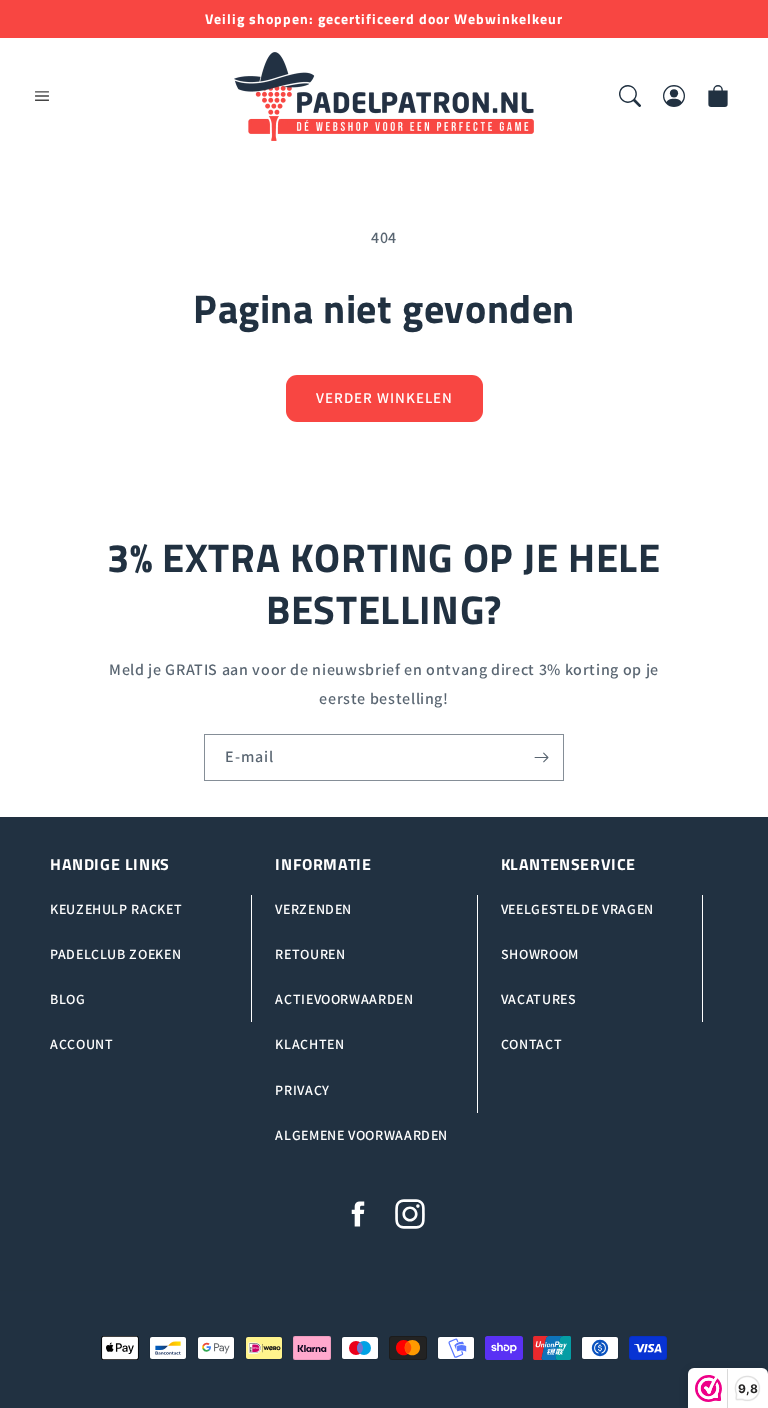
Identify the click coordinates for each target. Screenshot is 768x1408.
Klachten (309, 1044)
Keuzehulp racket (116, 909)
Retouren (310, 954)
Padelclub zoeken (115, 954)
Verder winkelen (384, 397)
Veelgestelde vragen (577, 909)
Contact (531, 1044)
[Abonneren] (541, 757)
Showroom (540, 954)
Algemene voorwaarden (361, 1135)
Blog (68, 999)
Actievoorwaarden (344, 999)
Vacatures (539, 999)
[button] (42, 96)
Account (81, 1044)
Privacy (302, 1090)
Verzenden (313, 909)
